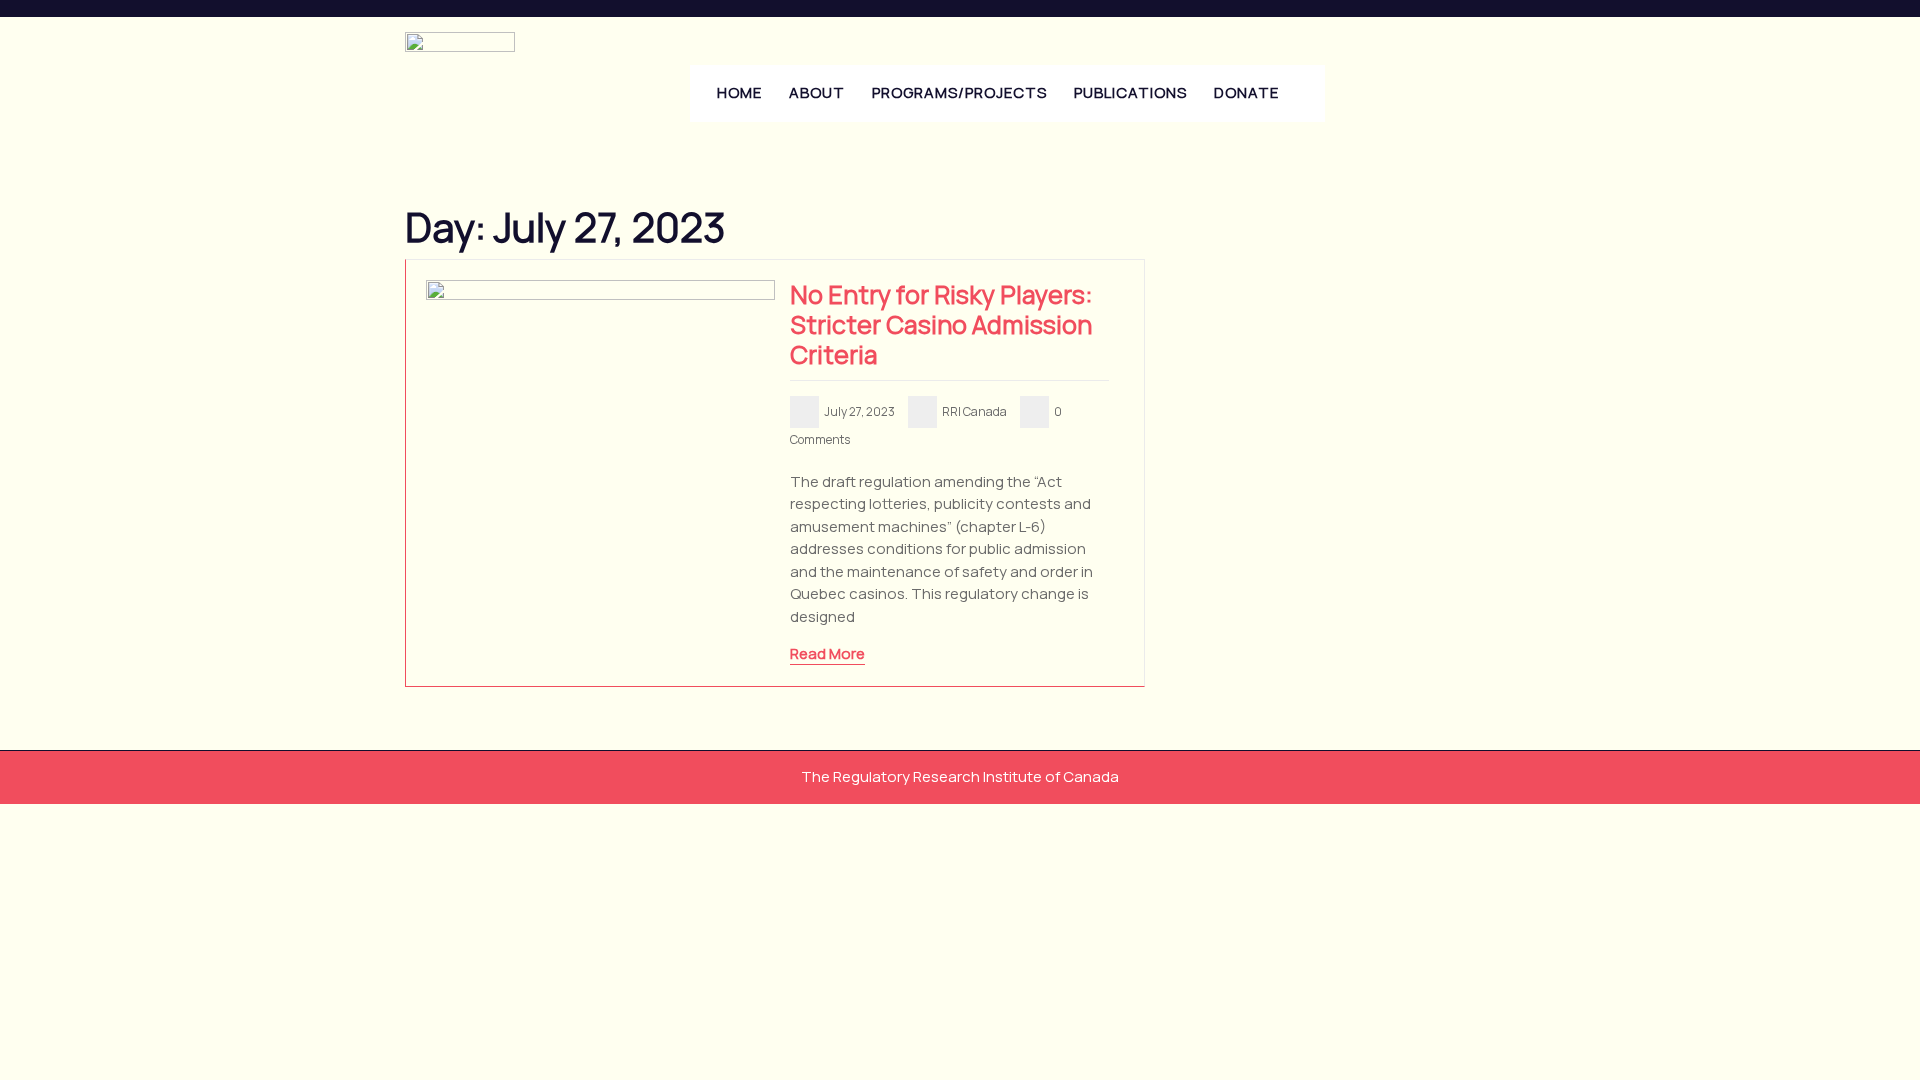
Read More (827, 653)
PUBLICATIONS (1130, 92)
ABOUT (817, 92)
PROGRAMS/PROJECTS (959, 92)
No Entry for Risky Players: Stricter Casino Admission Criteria (941, 324)
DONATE (1246, 92)
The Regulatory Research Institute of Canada (960, 776)
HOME (739, 92)
